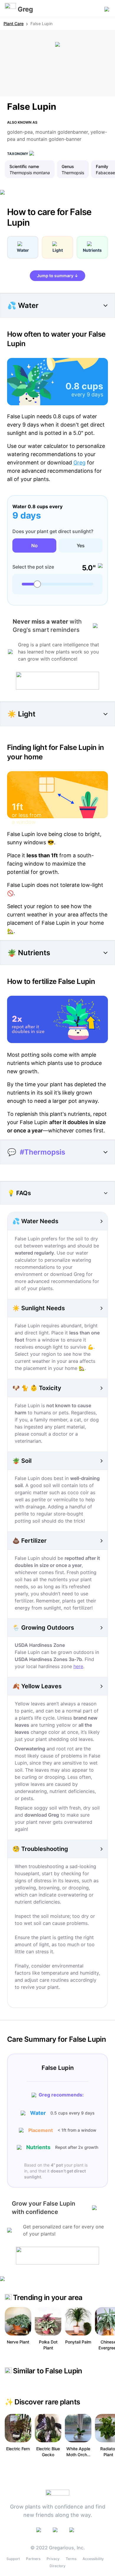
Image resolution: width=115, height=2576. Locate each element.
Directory (57, 2566)
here (78, 1666)
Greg (79, 463)
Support (13, 2559)
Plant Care (14, 24)
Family (102, 166)
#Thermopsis (42, 1152)
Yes (81, 545)
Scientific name (24, 166)
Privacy (53, 2559)
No (34, 545)
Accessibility (93, 2559)
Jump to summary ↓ (57, 276)
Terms (71, 2559)
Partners (33, 2559)
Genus (68, 166)
